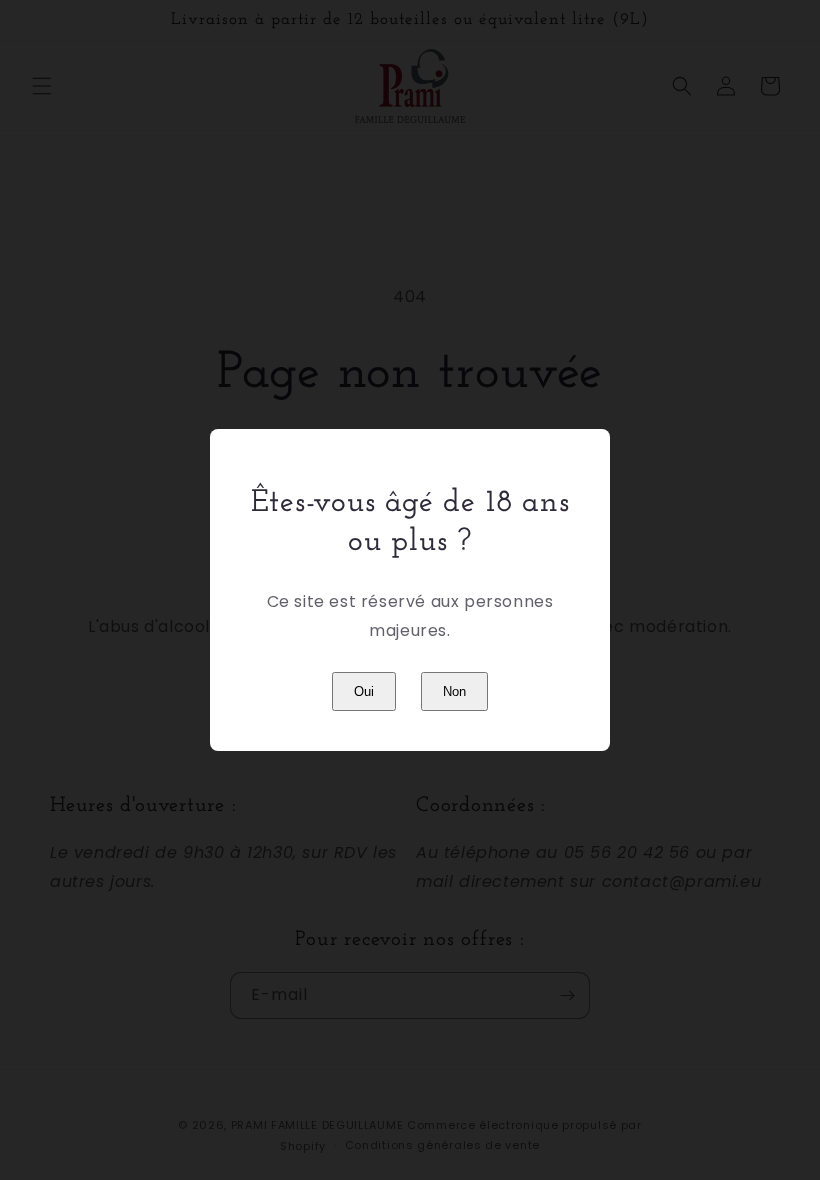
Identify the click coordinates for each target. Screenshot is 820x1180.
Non (454, 691)
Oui (364, 691)
